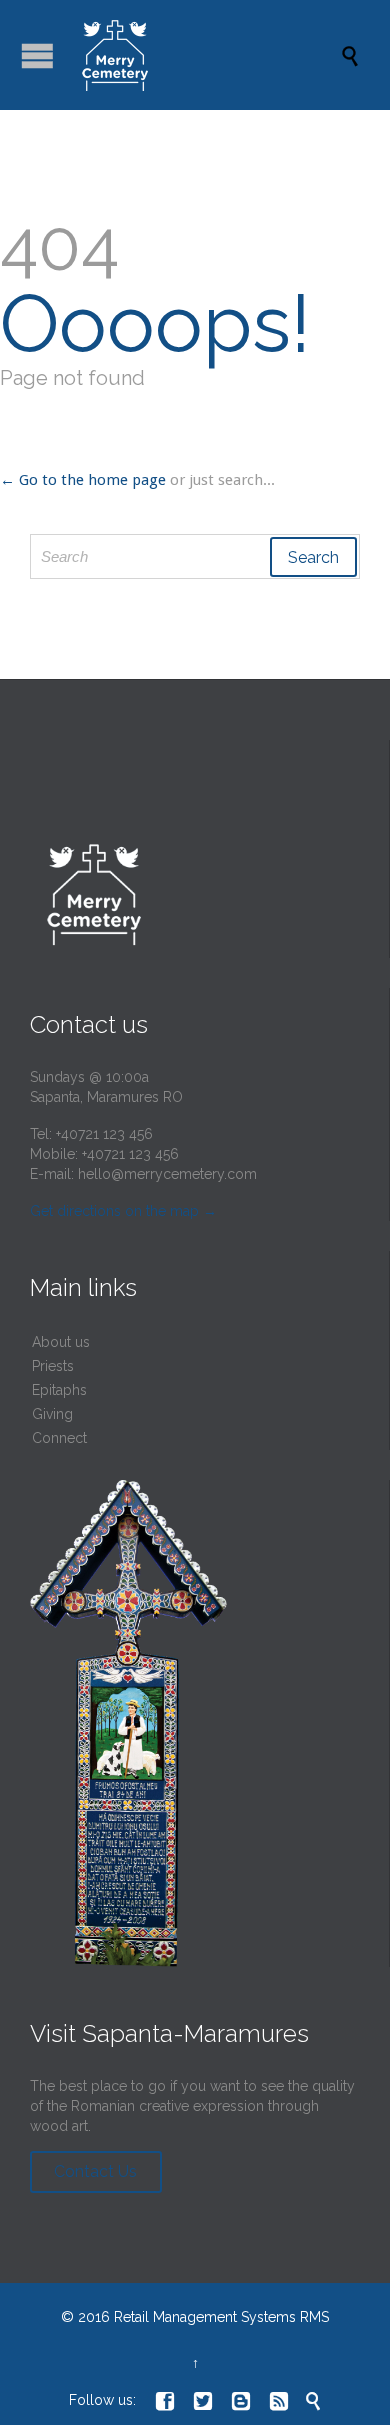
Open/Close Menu (37, 55)
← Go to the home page (83, 480)
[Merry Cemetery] (205, 55)
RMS (314, 2317)
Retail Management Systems (205, 2317)
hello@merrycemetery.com (167, 1174)
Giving (52, 1414)
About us (61, 1342)
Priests (53, 1366)
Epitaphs (59, 1390)
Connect (59, 1438)
